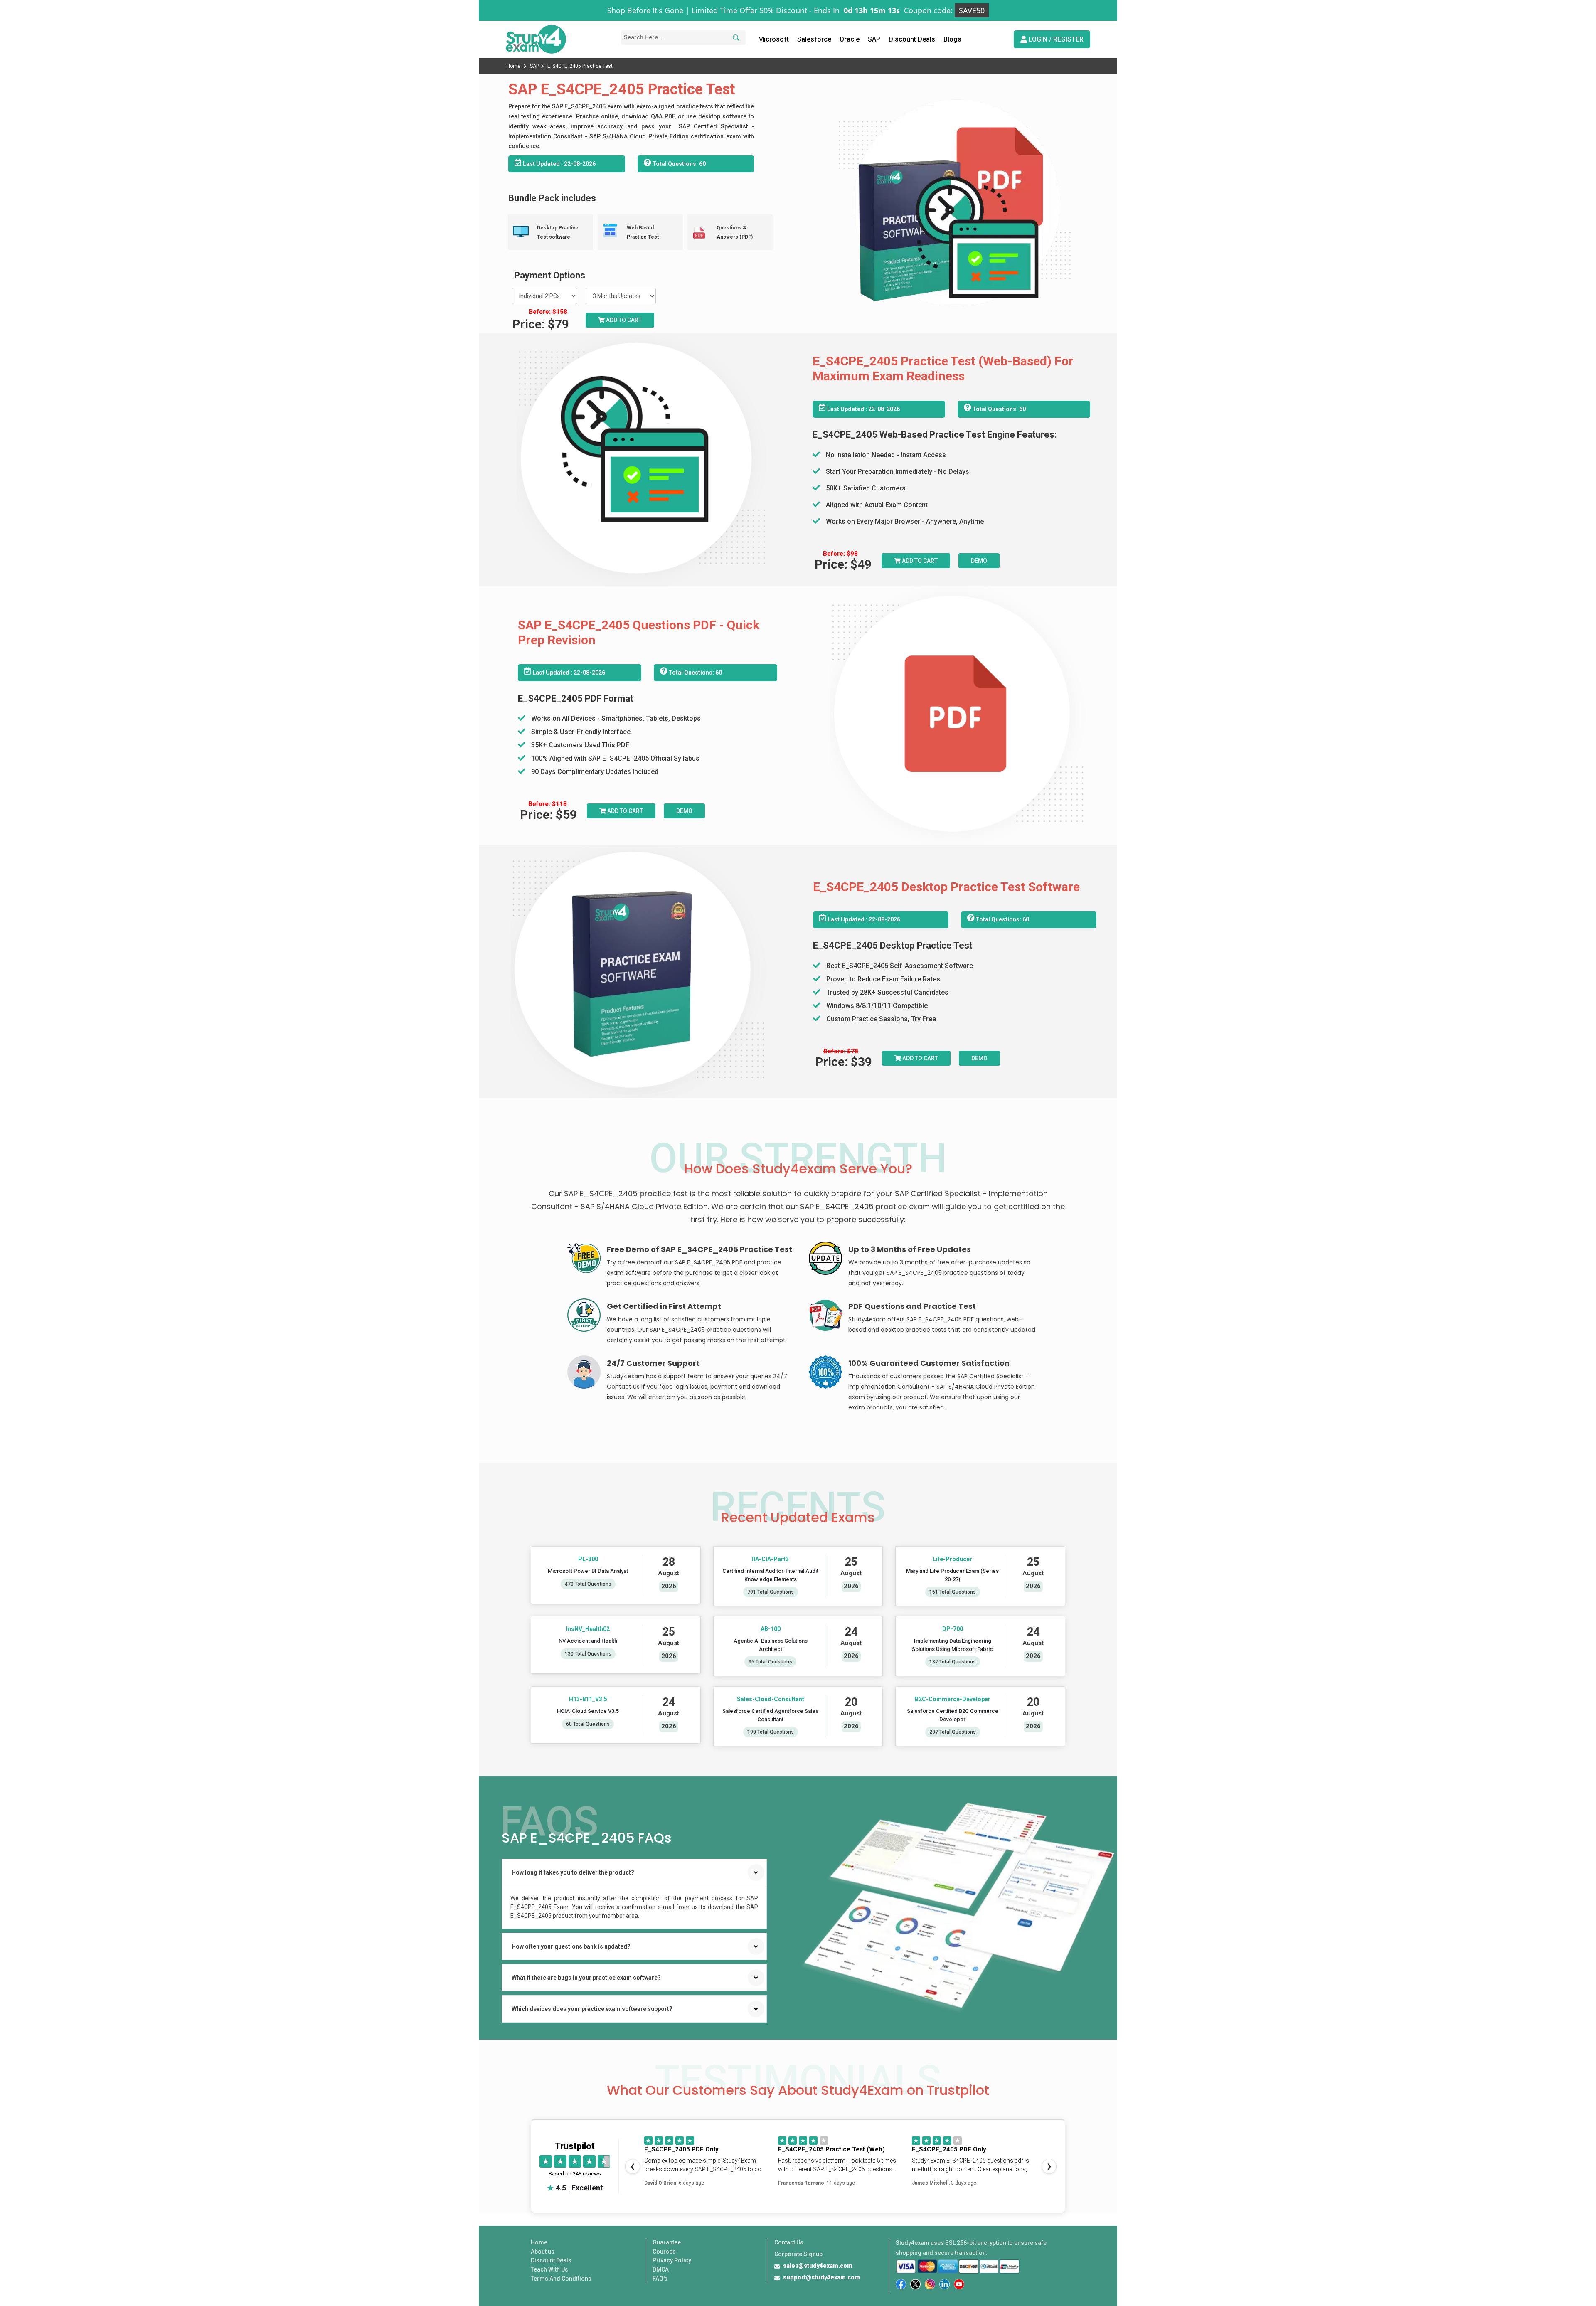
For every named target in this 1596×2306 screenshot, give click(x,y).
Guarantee (667, 2242)
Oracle (850, 39)
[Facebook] (901, 2284)
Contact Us (789, 2242)
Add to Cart (623, 320)
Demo (979, 561)
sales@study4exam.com (818, 2266)
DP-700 (953, 1629)
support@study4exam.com (821, 2277)
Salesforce (814, 39)
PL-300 (588, 1559)
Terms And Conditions (561, 2279)
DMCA (661, 2269)
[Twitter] (915, 2284)
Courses (664, 2252)
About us (543, 2252)
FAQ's (660, 2279)
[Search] (735, 38)
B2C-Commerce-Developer (953, 1699)
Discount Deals (912, 39)
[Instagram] (930, 2284)
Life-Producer (953, 1559)
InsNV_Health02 (588, 1629)
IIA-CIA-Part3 (770, 1559)
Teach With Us (549, 2269)
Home (514, 66)
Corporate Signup (798, 2254)
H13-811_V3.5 (588, 1699)
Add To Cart (919, 561)
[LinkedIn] (945, 2284)
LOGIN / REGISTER (1055, 39)
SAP (874, 39)
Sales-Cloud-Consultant (770, 1699)
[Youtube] (959, 2284)
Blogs (952, 39)
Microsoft (773, 39)
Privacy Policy (672, 2260)
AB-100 (770, 1629)
